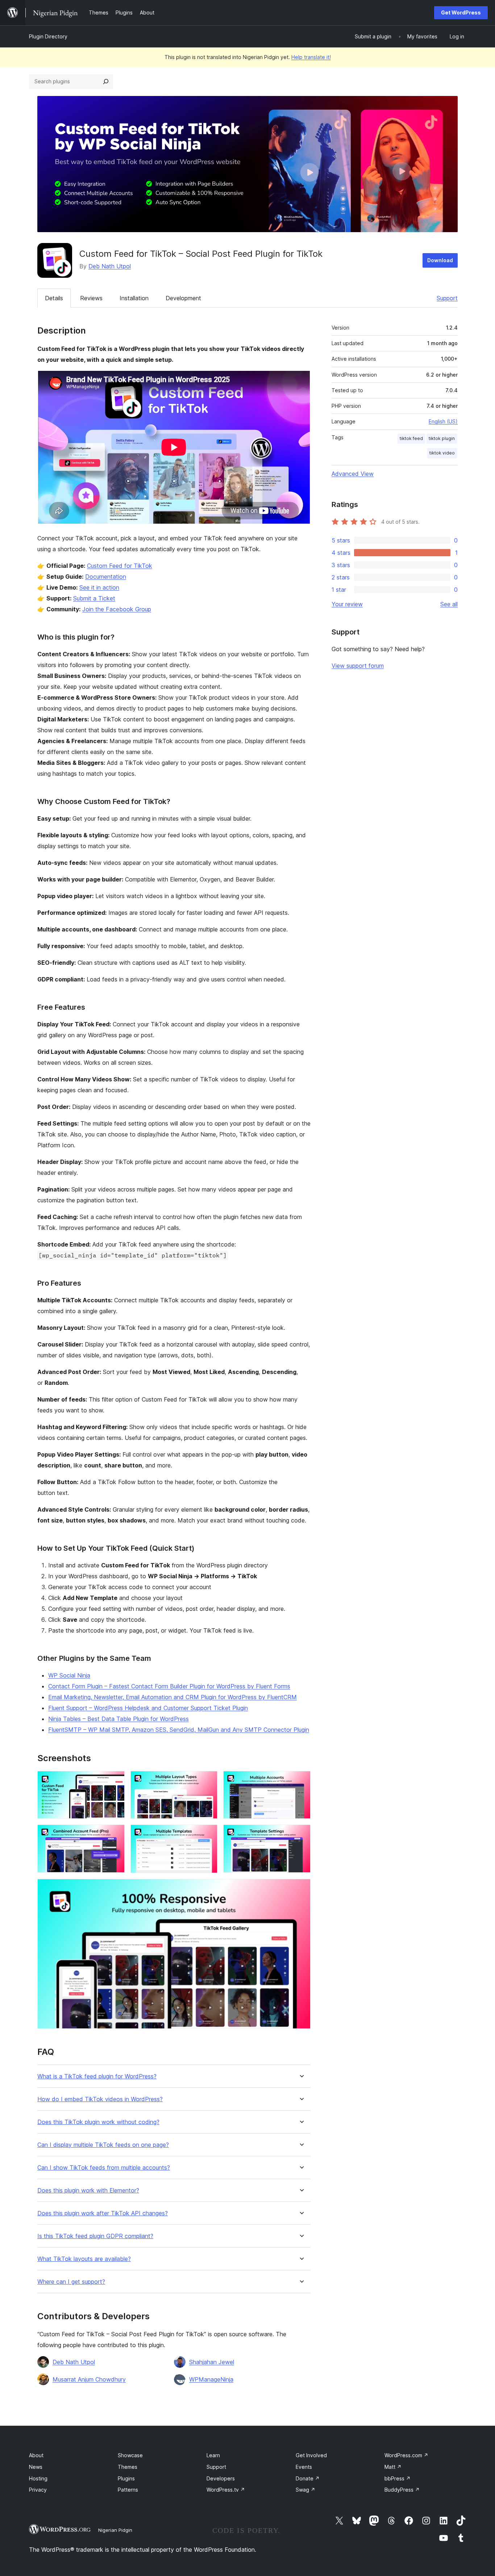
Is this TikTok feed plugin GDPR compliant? (95, 2236)
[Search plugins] (106, 81)
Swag (305, 2490)
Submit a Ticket (94, 598)
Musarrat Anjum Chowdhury (89, 2379)
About (36, 2455)
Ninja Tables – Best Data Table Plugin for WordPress (118, 1719)
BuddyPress (402, 2490)
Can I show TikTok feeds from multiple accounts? (104, 2168)
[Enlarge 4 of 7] (115, 1834)
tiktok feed (411, 438)
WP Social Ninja (69, 1675)
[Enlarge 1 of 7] (115, 1781)
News (36, 2467)
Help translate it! (311, 57)
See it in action (99, 587)
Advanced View (353, 474)
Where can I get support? (71, 2282)
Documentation (106, 577)
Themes (128, 2467)
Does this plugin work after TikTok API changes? (103, 2213)
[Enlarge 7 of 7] (301, 1889)
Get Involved (311, 2455)
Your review (347, 604)
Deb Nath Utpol (110, 266)
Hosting (38, 2478)
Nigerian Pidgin (115, 2530)
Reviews (91, 298)
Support (447, 298)
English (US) (443, 421)
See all (449, 604)
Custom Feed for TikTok (120, 566)
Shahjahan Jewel (212, 2362)
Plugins (126, 2478)
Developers (221, 2478)
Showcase (130, 2455)
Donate (308, 2478)
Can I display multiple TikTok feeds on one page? (103, 2145)
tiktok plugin (442, 438)
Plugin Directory (48, 36)
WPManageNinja (211, 2379)
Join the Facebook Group (117, 609)
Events (304, 2467)
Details (54, 298)
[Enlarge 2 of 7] (208, 1781)
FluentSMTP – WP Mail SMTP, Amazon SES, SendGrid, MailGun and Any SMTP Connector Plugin (179, 1730)
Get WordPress (461, 12)
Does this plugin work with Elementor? (88, 2190)
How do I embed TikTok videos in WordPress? (100, 2099)
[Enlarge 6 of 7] (301, 1834)
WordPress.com (406, 2455)
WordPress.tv (226, 2490)
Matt (393, 2467)
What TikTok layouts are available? (84, 2259)
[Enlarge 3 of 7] (301, 1781)
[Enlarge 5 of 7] (208, 1834)
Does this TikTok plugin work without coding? (98, 2122)
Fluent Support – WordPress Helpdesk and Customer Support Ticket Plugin (148, 1708)
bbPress (398, 2478)
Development (183, 298)
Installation (134, 298)
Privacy (38, 2490)
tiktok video (442, 453)
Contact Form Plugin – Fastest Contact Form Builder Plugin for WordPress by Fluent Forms (169, 1686)
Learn (213, 2455)
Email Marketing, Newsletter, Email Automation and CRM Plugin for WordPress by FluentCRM (172, 1697)
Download (440, 260)
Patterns (128, 2490)
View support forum (358, 666)
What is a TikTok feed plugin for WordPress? (97, 2076)
